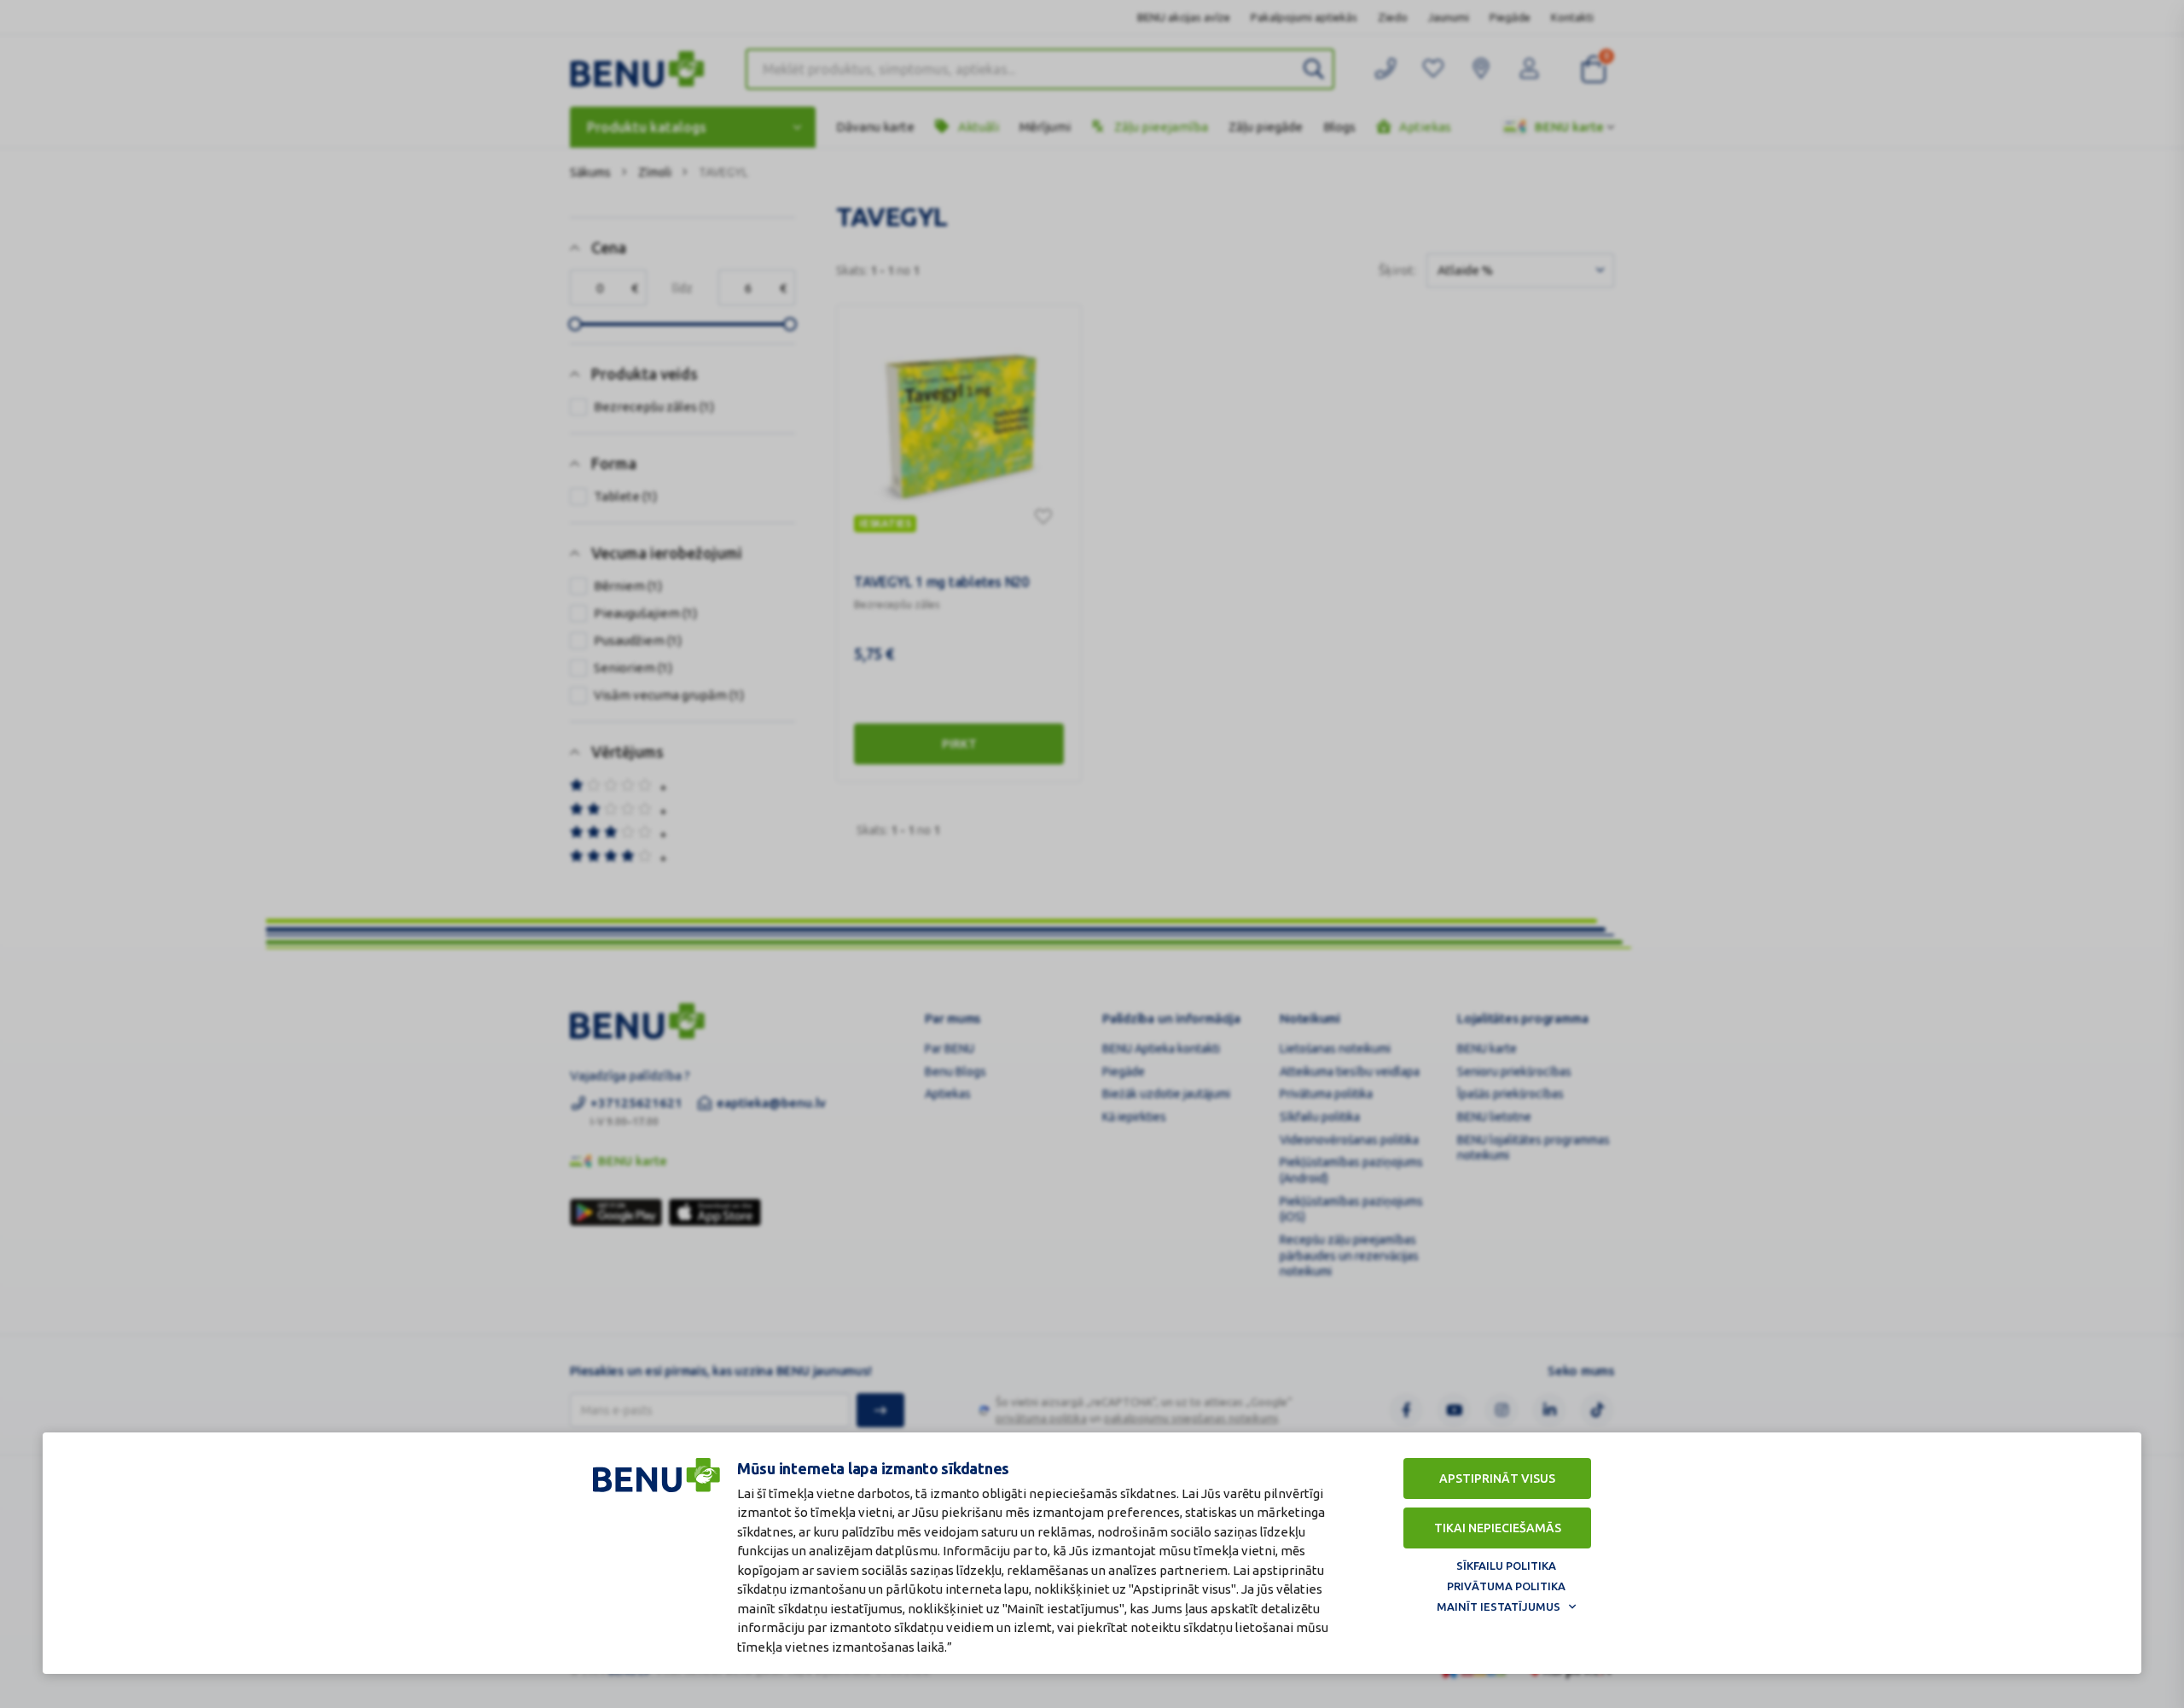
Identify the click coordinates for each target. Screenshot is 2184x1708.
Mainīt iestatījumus (1499, 1606)
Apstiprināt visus (1497, 1479)
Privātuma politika (1506, 1586)
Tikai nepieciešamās (1498, 1528)
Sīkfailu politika (1506, 1566)
